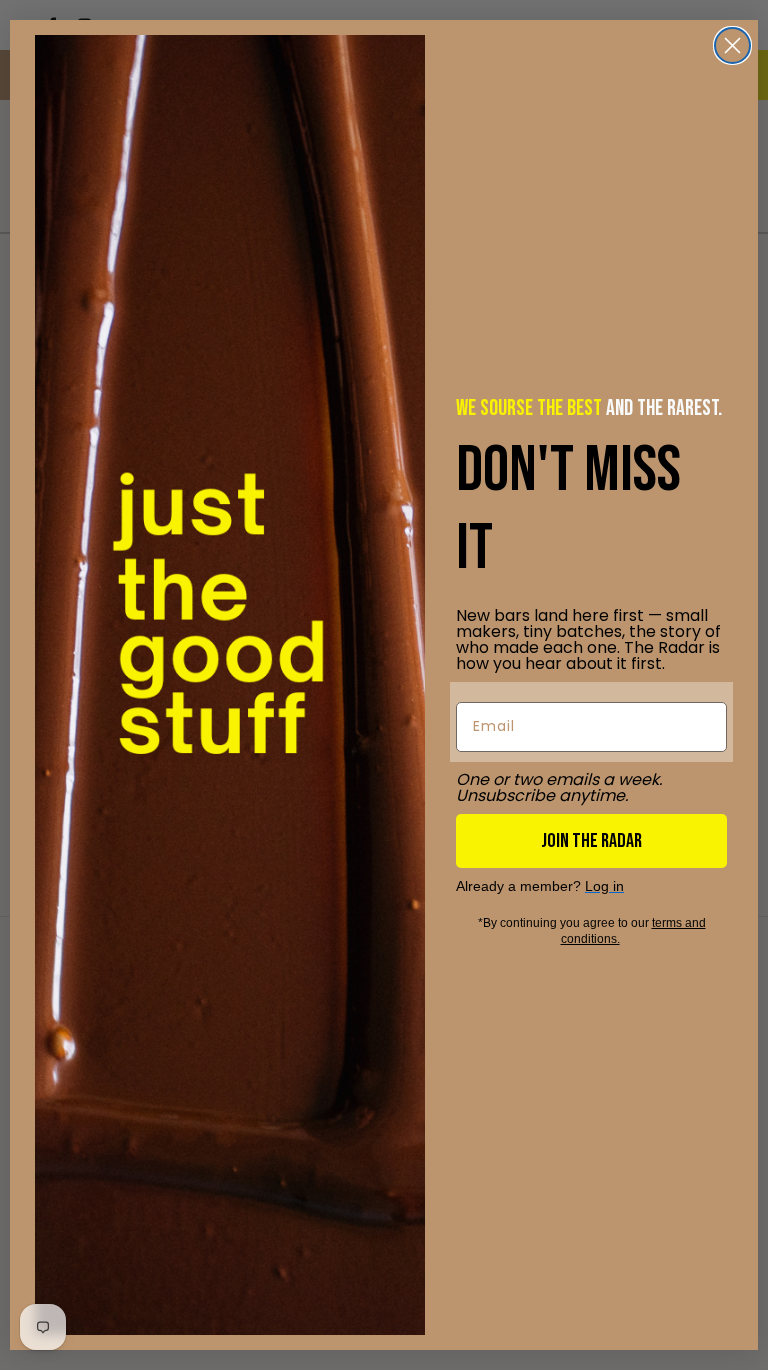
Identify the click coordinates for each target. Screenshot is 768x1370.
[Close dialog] (732, 45)
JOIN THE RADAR (591, 841)
